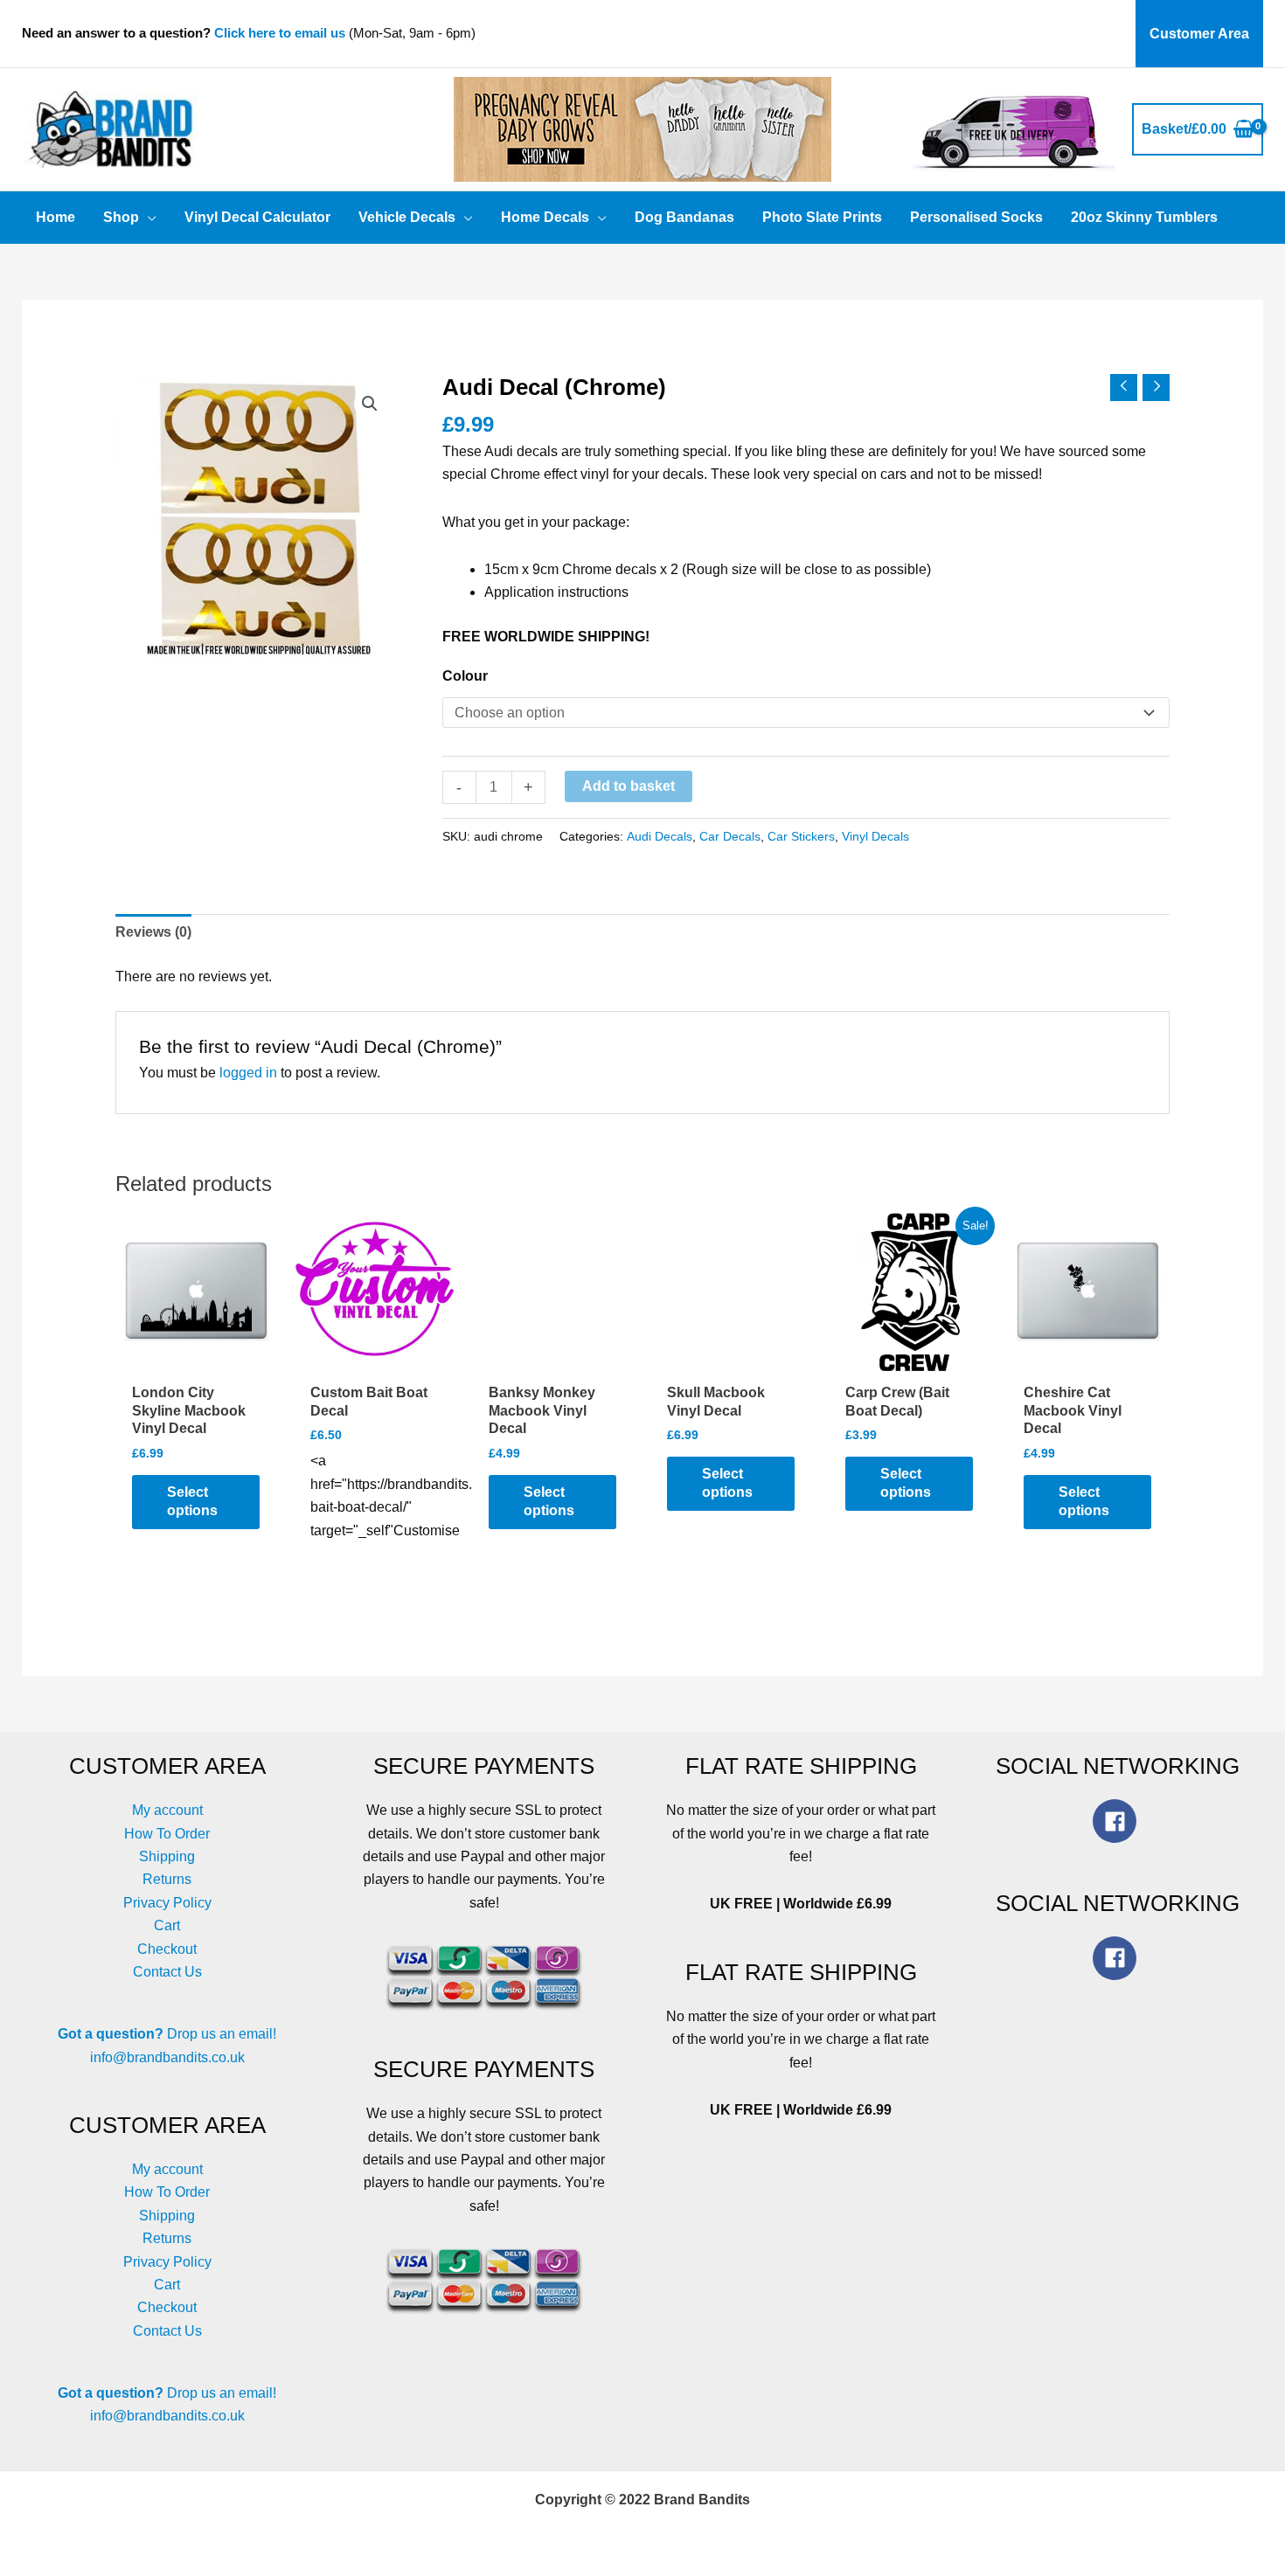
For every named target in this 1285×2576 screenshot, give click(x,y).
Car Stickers (801, 836)
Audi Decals (660, 836)
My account (167, 1810)
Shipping (167, 1856)
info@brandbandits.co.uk (167, 2057)
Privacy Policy (167, 1903)
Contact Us (167, 1972)
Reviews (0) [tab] (153, 932)
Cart (167, 1925)
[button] (370, 404)
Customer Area (1199, 34)
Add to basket (629, 786)
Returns (167, 1879)
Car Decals (730, 836)
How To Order (167, 1834)
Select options (192, 1501)
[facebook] (1118, 1821)
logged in (248, 1073)
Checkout (167, 1949)
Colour (465, 676)
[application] (148, 218)
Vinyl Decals (875, 836)
